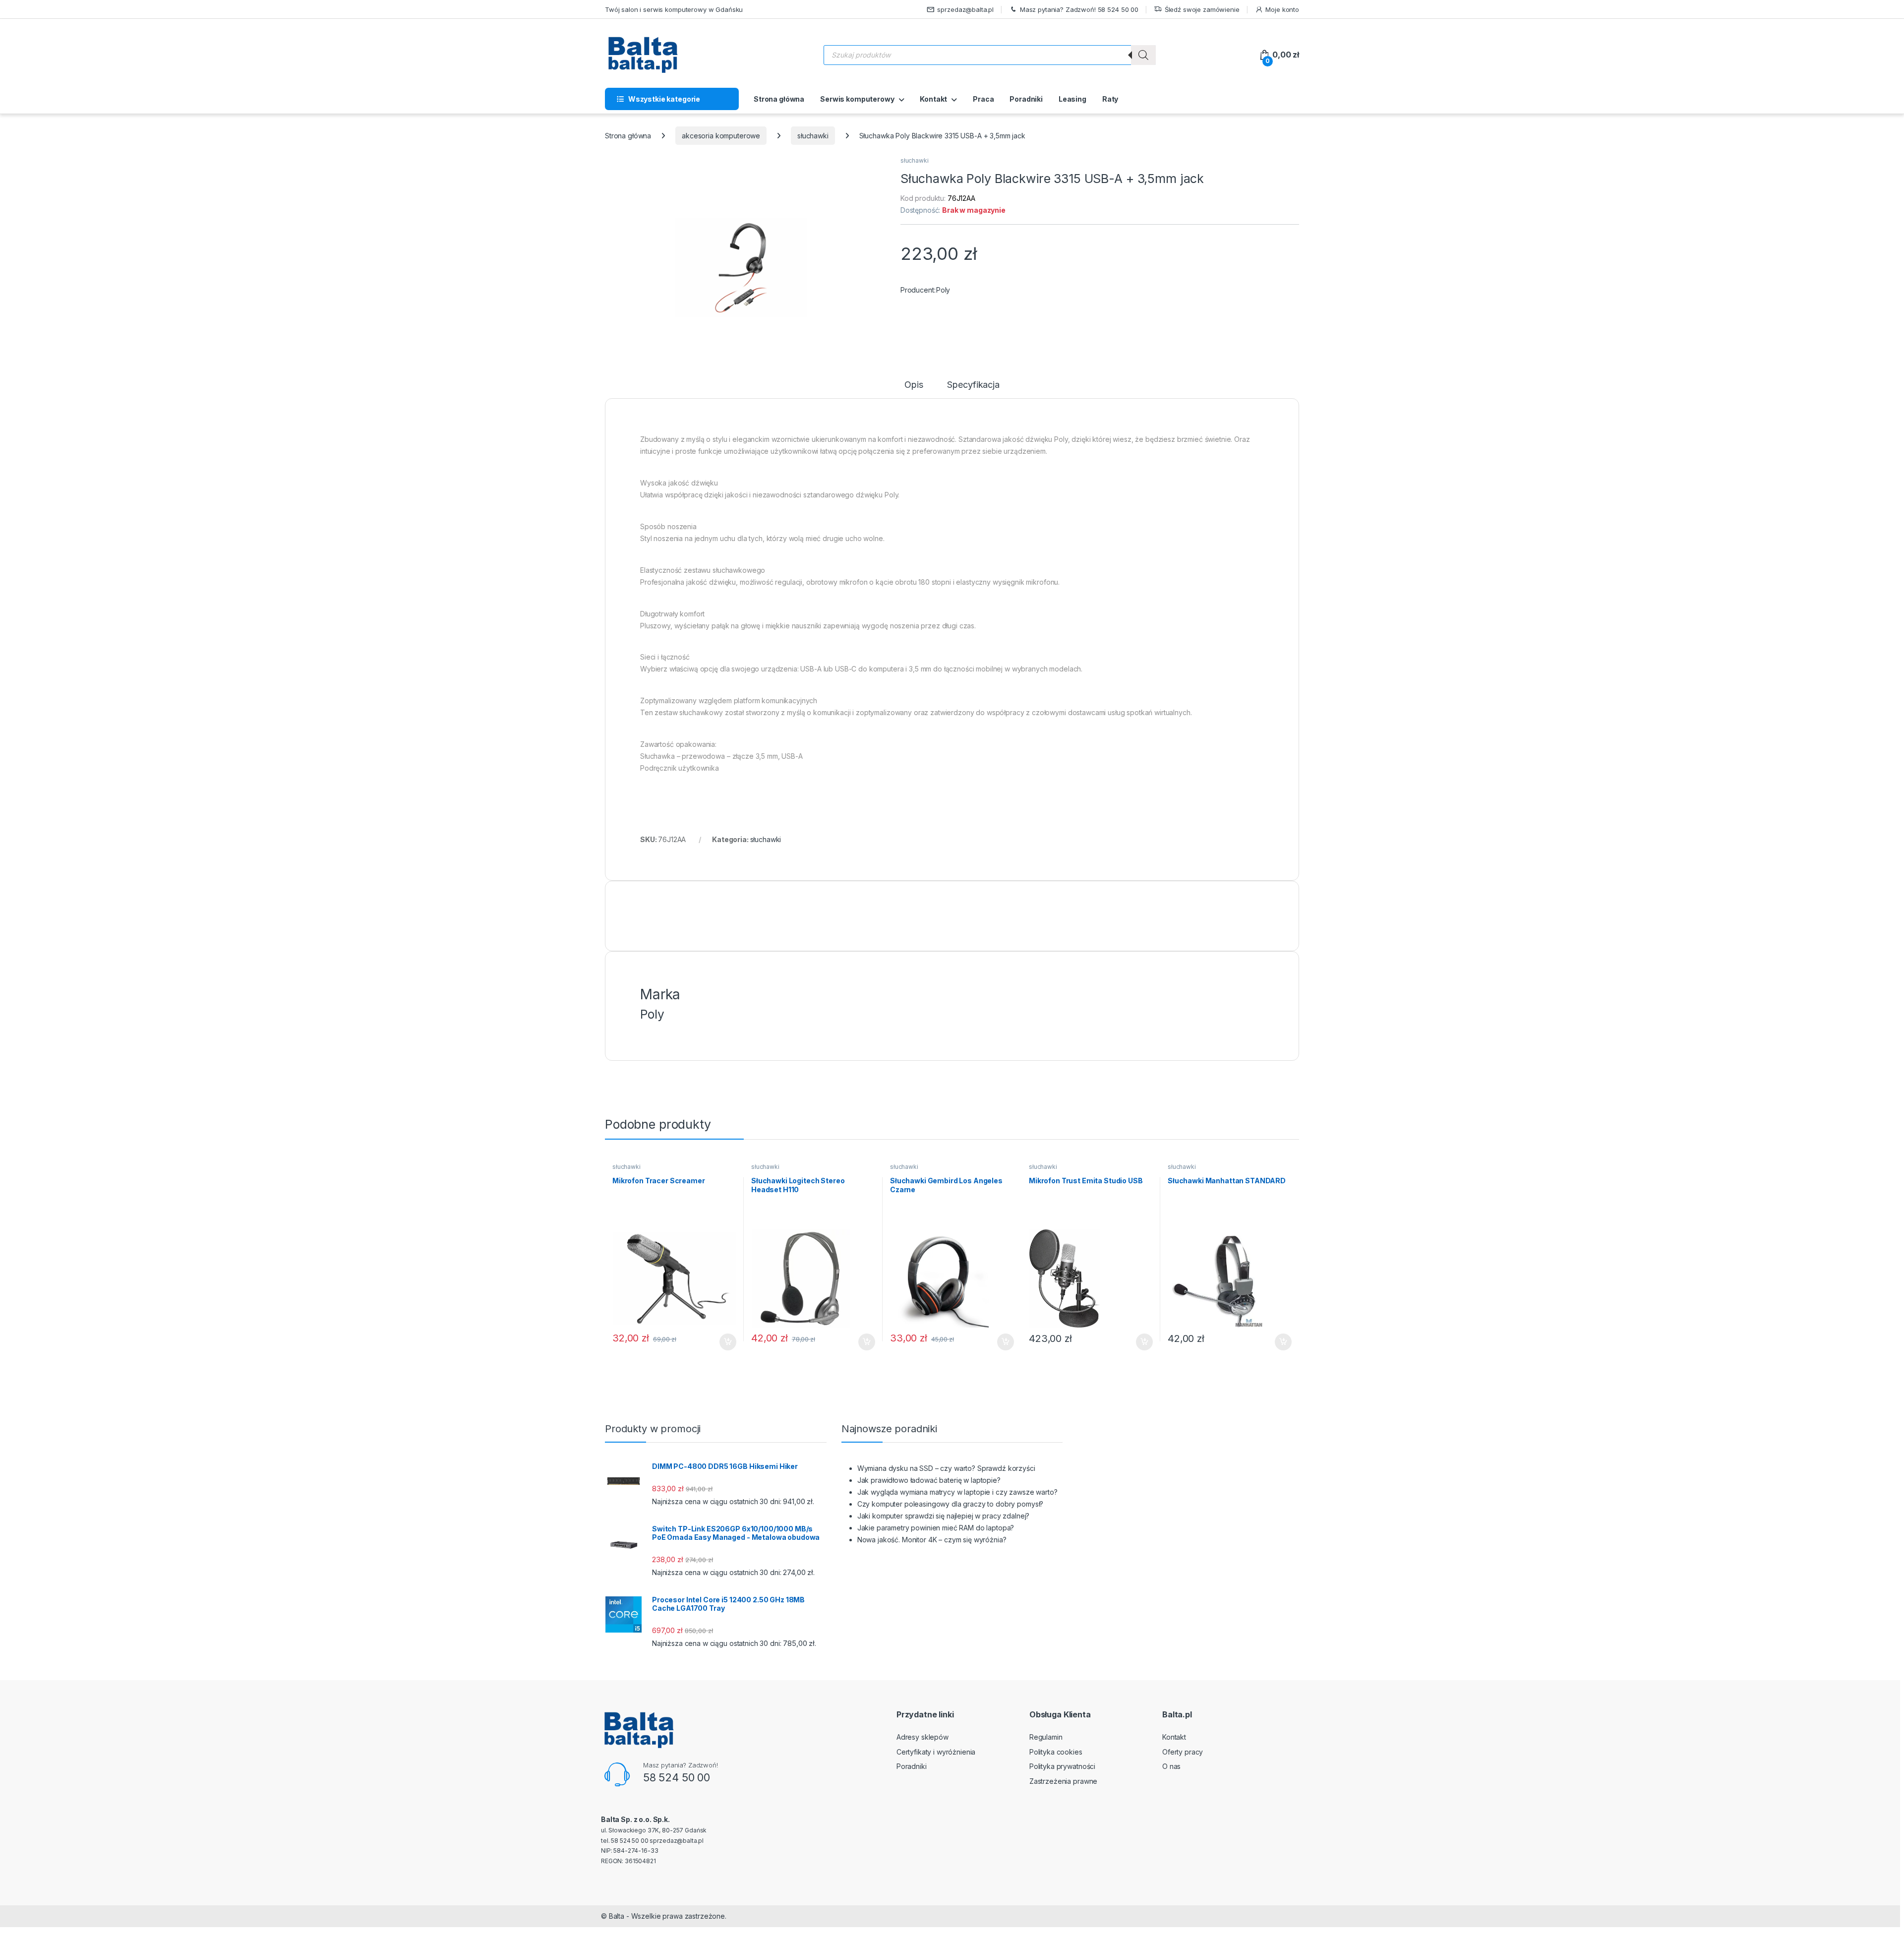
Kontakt (933, 99)
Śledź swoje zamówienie (1202, 9)
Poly (943, 290)
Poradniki (1026, 99)
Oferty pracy (1183, 1752)
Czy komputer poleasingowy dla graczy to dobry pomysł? (951, 1504)
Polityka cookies (1056, 1752)
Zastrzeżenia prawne (1063, 1781)
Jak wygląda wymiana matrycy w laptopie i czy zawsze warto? (957, 1492)
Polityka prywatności (1062, 1766)
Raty (1110, 99)
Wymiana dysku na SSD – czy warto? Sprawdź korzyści (946, 1468)
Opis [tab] (914, 385)
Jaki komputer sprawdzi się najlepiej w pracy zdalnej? (944, 1516)
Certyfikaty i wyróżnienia (936, 1752)
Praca (983, 99)
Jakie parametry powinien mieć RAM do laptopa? (936, 1528)
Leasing (1072, 99)
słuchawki (813, 136)
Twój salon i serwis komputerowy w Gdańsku (674, 9)
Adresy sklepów (922, 1737)
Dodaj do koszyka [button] (723, 1342)
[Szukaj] (1143, 55)
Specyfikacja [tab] (973, 385)
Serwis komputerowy (857, 99)
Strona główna (779, 99)
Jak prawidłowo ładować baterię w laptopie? (929, 1480)
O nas (1171, 1766)
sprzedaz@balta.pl (965, 9)
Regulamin (1046, 1737)
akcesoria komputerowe (721, 136)
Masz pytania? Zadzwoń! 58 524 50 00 (1079, 9)
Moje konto (1282, 9)
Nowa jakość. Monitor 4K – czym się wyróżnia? (932, 1540)
